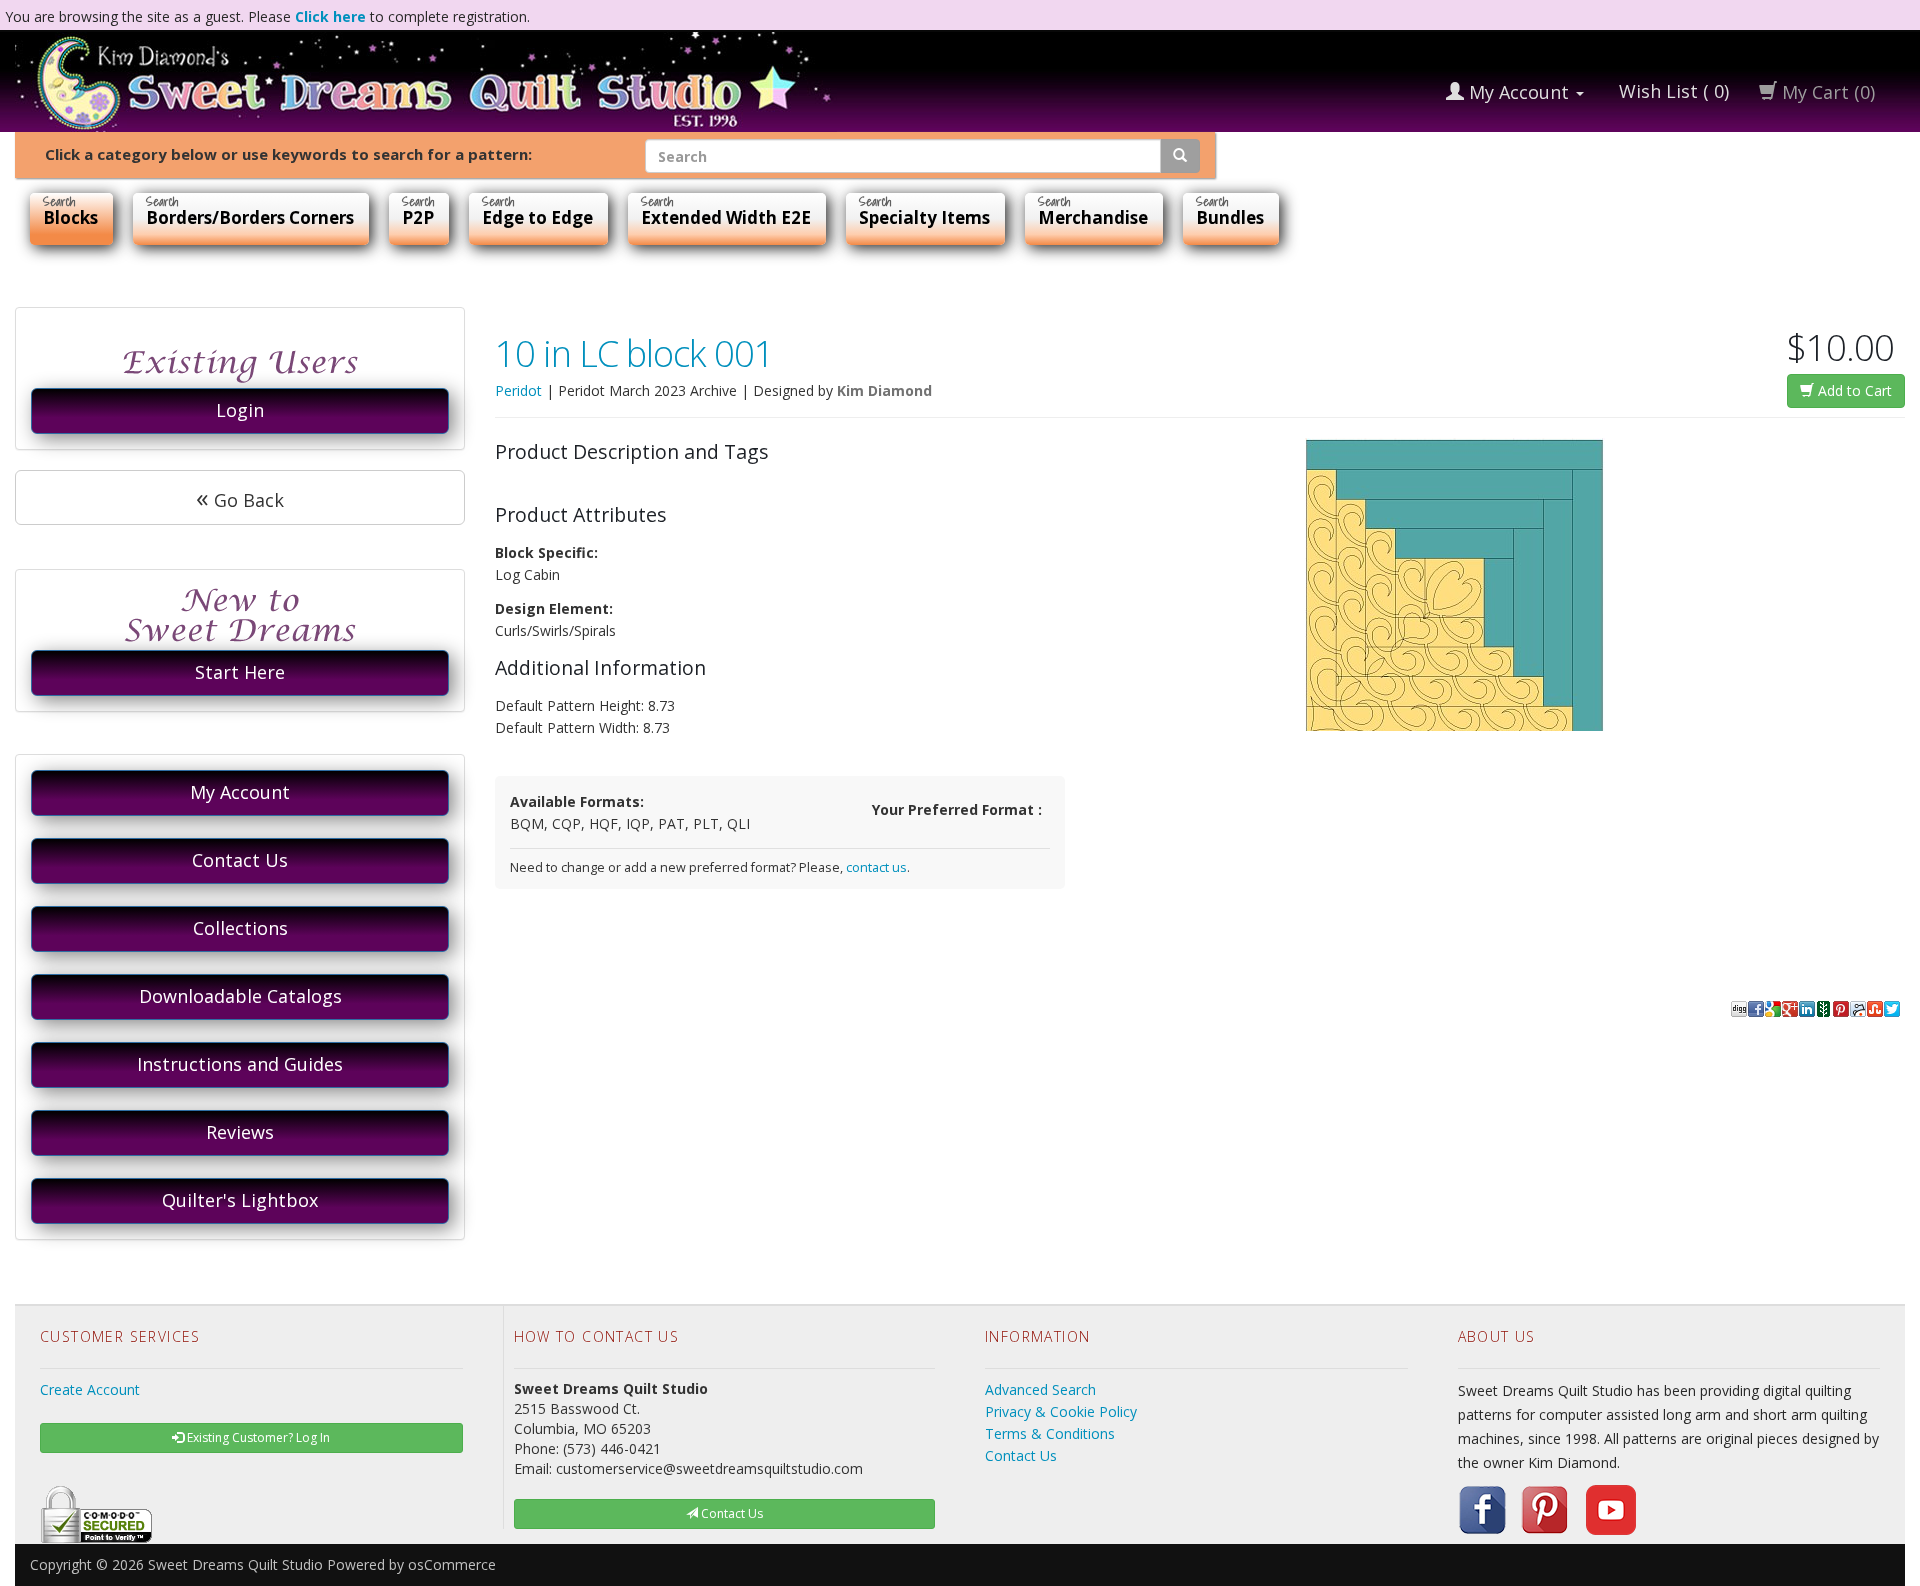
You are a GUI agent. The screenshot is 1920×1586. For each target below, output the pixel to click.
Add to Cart (1853, 390)
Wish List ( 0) (1671, 91)
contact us (876, 867)
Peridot (518, 390)
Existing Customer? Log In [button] (257, 1437)
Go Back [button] (240, 497)
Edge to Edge (537, 217)
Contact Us (1021, 1455)
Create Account (90, 1389)
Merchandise (1093, 217)
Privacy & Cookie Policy (1061, 1411)
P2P (418, 217)
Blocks (70, 217)
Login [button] (240, 410)
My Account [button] (240, 792)
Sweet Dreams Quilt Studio (235, 1564)
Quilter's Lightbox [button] (240, 1200)
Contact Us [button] (240, 860)
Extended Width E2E (726, 217)
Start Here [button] (240, 672)
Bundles (1230, 217)
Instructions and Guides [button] (240, 1064)
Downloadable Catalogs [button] (240, 996)
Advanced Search (1040, 1389)
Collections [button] (240, 928)
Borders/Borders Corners (250, 217)
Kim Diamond (884, 390)
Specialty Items (924, 217)
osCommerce (452, 1564)
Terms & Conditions (1050, 1433)
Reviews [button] (240, 1132)
